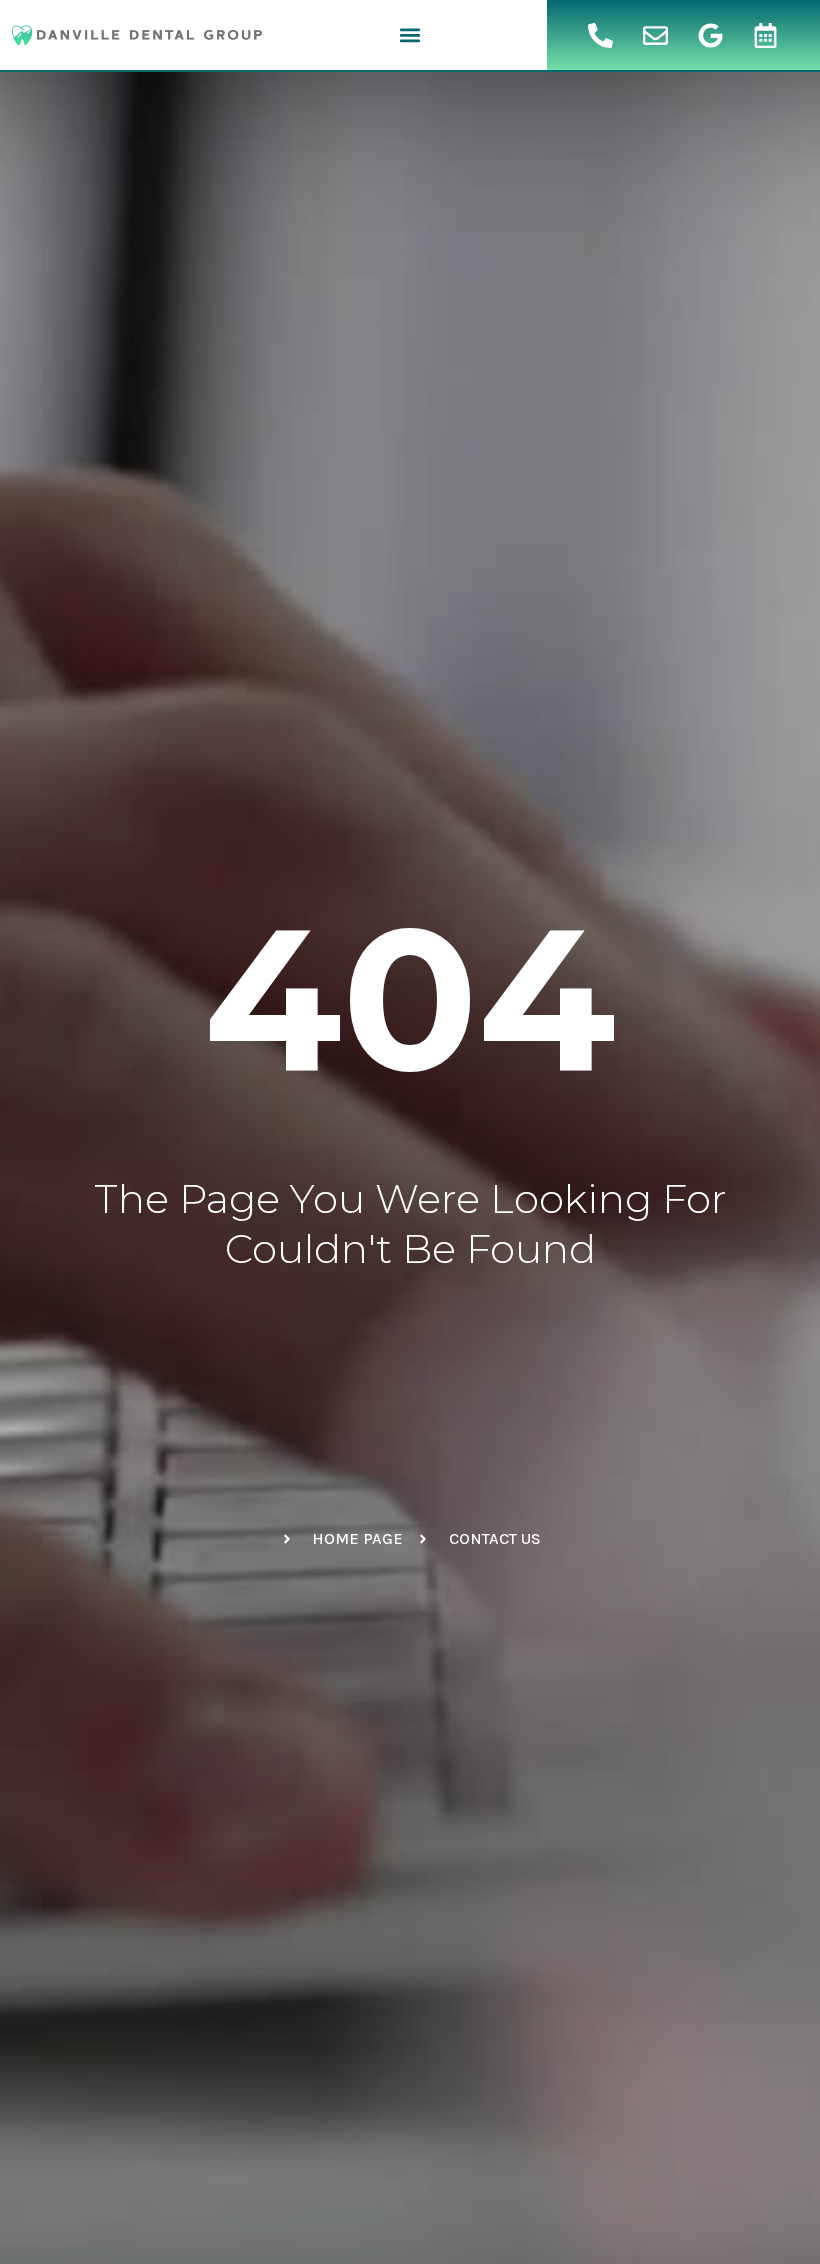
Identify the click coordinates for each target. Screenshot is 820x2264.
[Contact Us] (656, 35)
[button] (409, 35)
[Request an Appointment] (766, 35)
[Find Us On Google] (711, 35)
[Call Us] (601, 35)
